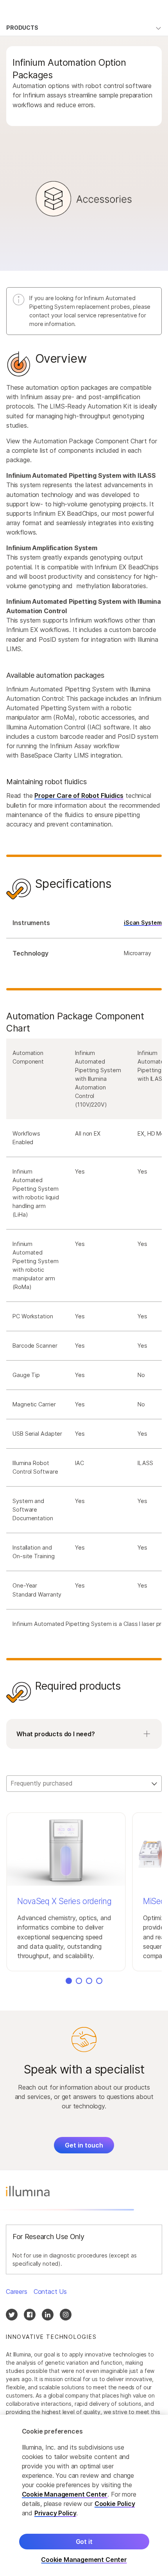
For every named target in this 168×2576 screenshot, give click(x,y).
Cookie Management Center (65, 2494)
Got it (84, 2542)
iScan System (143, 923)
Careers (17, 2292)
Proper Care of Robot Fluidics (79, 796)
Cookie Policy (115, 2504)
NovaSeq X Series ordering (64, 1901)
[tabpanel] (84, 1063)
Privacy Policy (55, 2513)
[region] (84, 2495)
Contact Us (50, 2292)
